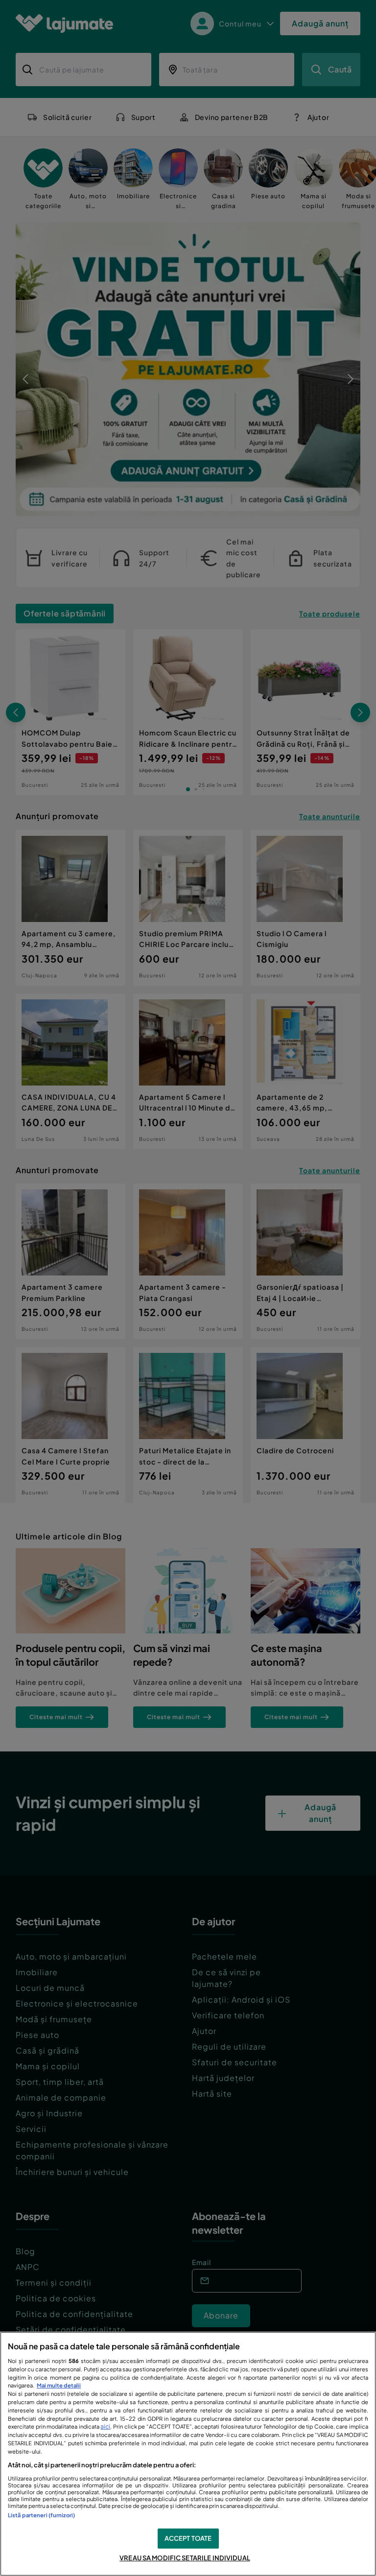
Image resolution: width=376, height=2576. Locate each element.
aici (105, 2426)
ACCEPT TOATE (188, 2538)
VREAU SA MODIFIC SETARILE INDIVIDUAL (185, 2558)
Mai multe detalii (59, 2385)
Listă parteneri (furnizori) (41, 2515)
